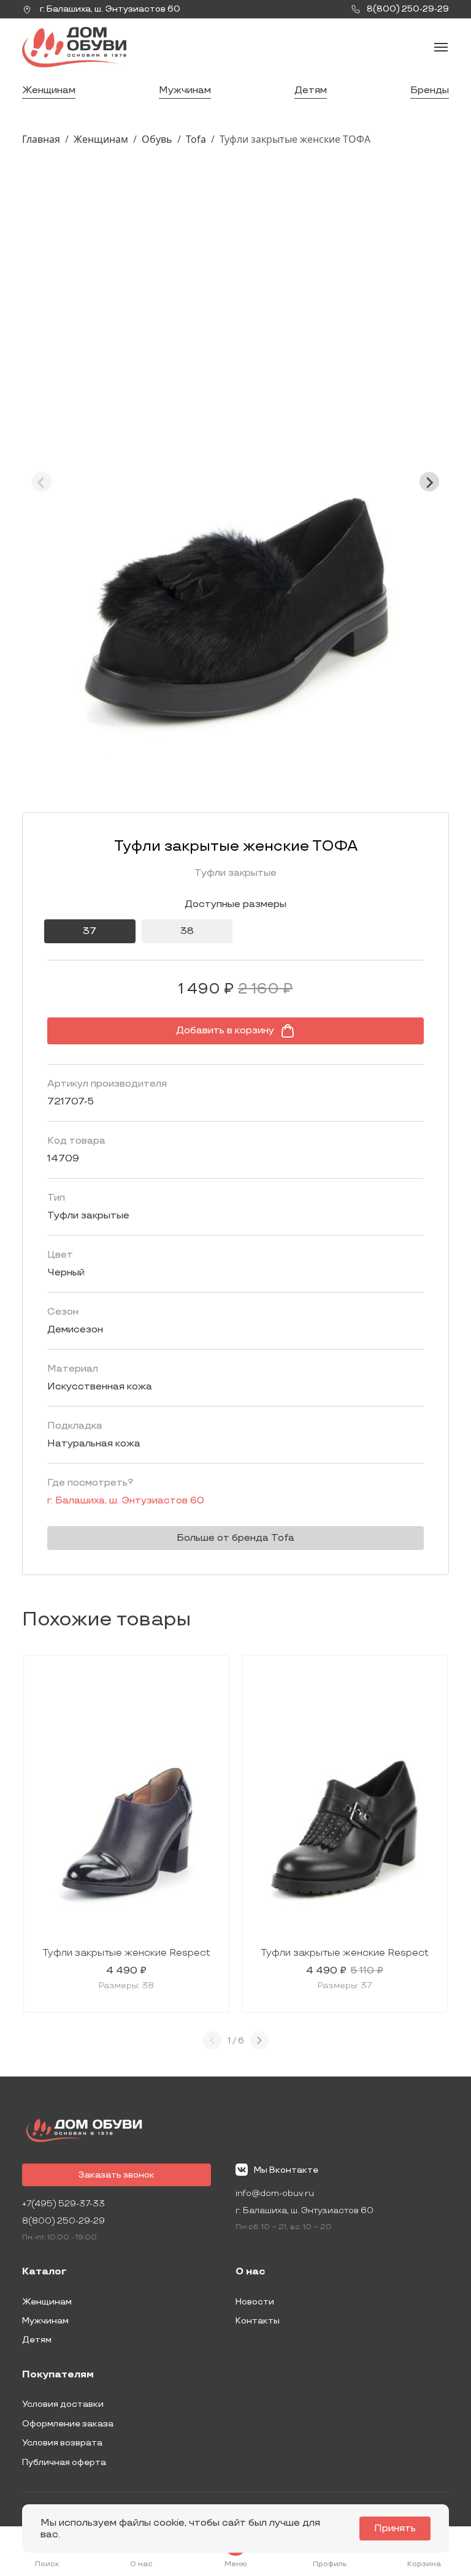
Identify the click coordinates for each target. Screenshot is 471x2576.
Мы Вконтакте (286, 2170)
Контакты (258, 2321)
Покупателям (58, 2375)
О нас (251, 2272)
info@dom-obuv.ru (275, 2193)
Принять (395, 2529)
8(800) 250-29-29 (63, 2221)
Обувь (157, 139)
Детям (311, 90)
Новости (255, 2302)
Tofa (196, 139)
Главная (41, 139)
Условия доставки (63, 2404)
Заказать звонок (117, 2175)
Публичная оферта (64, 2462)
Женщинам (49, 90)
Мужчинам (185, 90)
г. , (109, 9)
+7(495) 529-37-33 (63, 2204)
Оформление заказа (68, 2424)
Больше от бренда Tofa (235, 1538)
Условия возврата (62, 2443)
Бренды (430, 90)
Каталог (44, 2272)
